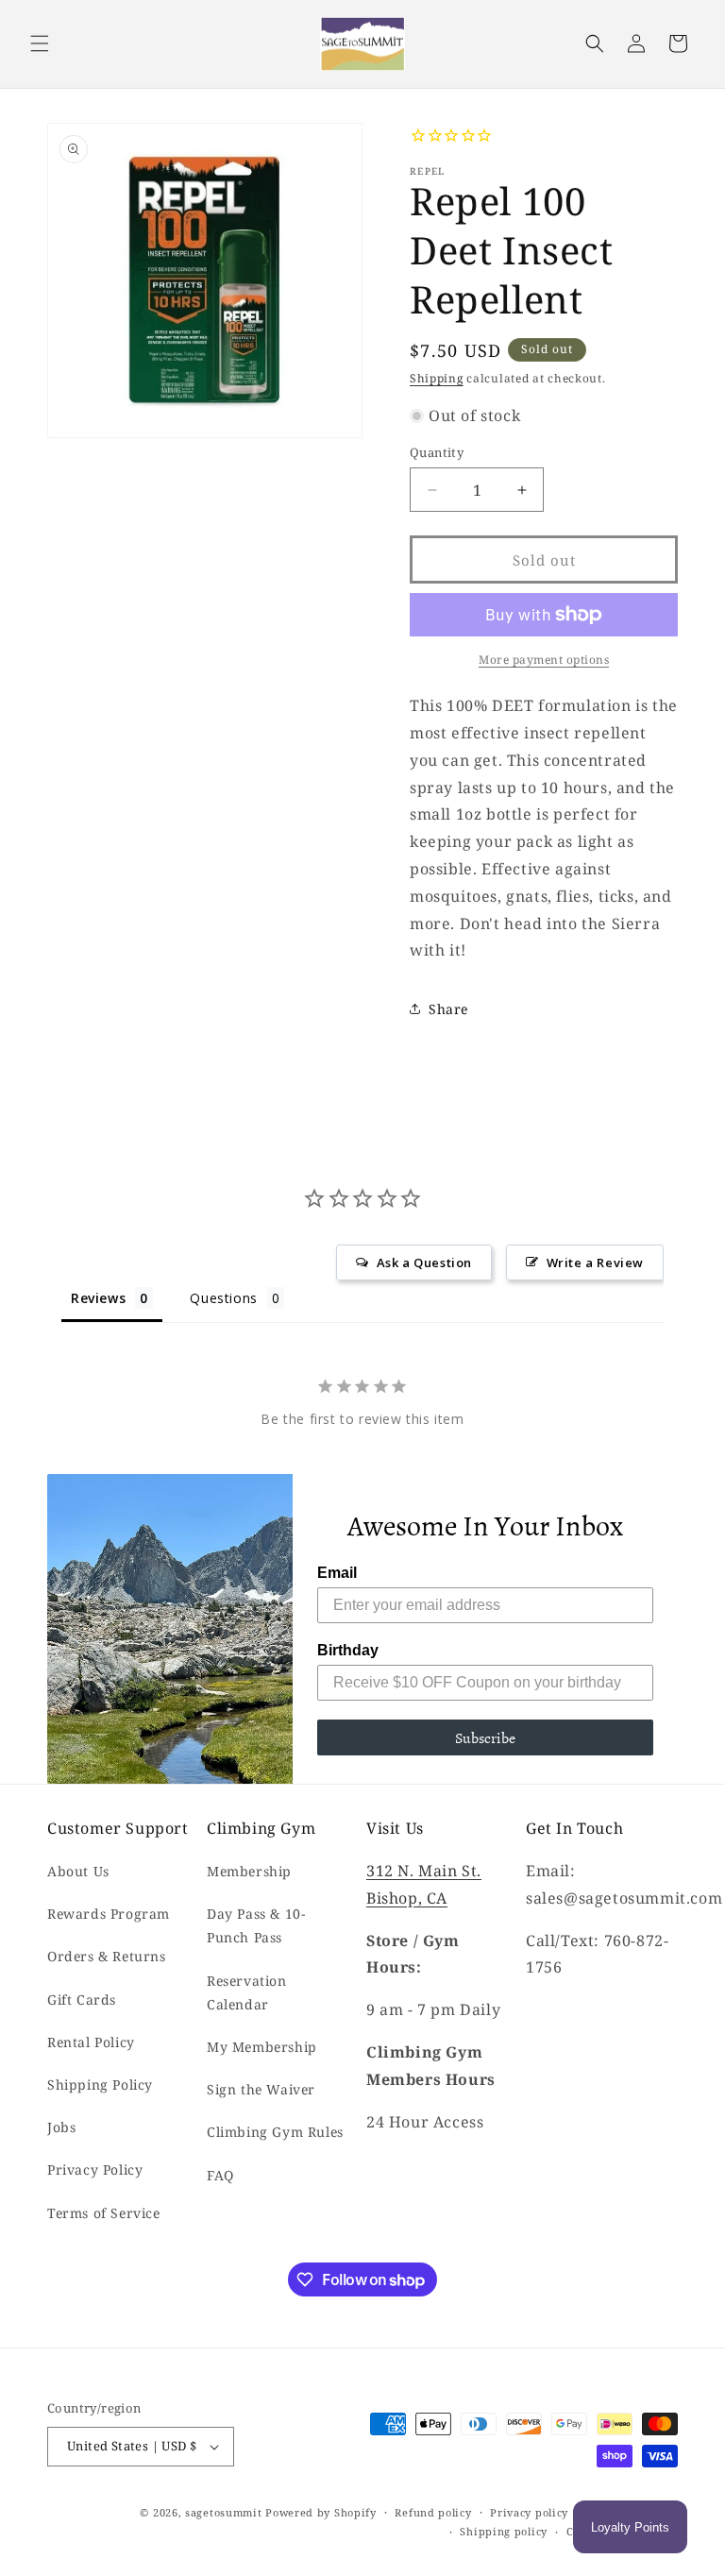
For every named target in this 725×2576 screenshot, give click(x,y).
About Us (78, 1871)
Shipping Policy (100, 2085)
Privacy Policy (95, 2169)
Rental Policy (91, 2042)
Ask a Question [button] (424, 1263)
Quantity (437, 452)
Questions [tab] (223, 1298)
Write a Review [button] (595, 1263)
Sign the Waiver (261, 2089)
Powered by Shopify (321, 2512)
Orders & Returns (107, 1956)
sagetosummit (225, 2512)
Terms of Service (104, 2213)
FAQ (220, 2175)
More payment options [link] (544, 660)
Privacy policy (529, 2512)
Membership (249, 1871)
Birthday (348, 1650)
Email (337, 1573)
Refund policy (433, 2512)
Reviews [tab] (98, 1298)
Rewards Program (109, 1914)
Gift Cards (82, 2000)
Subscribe (485, 1737)
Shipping (437, 378)
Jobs (61, 2127)
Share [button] (448, 1009)
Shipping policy (504, 2531)
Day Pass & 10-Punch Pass (256, 1925)
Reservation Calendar (247, 1992)
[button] (40, 43)
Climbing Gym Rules (275, 2132)
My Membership (262, 2047)
